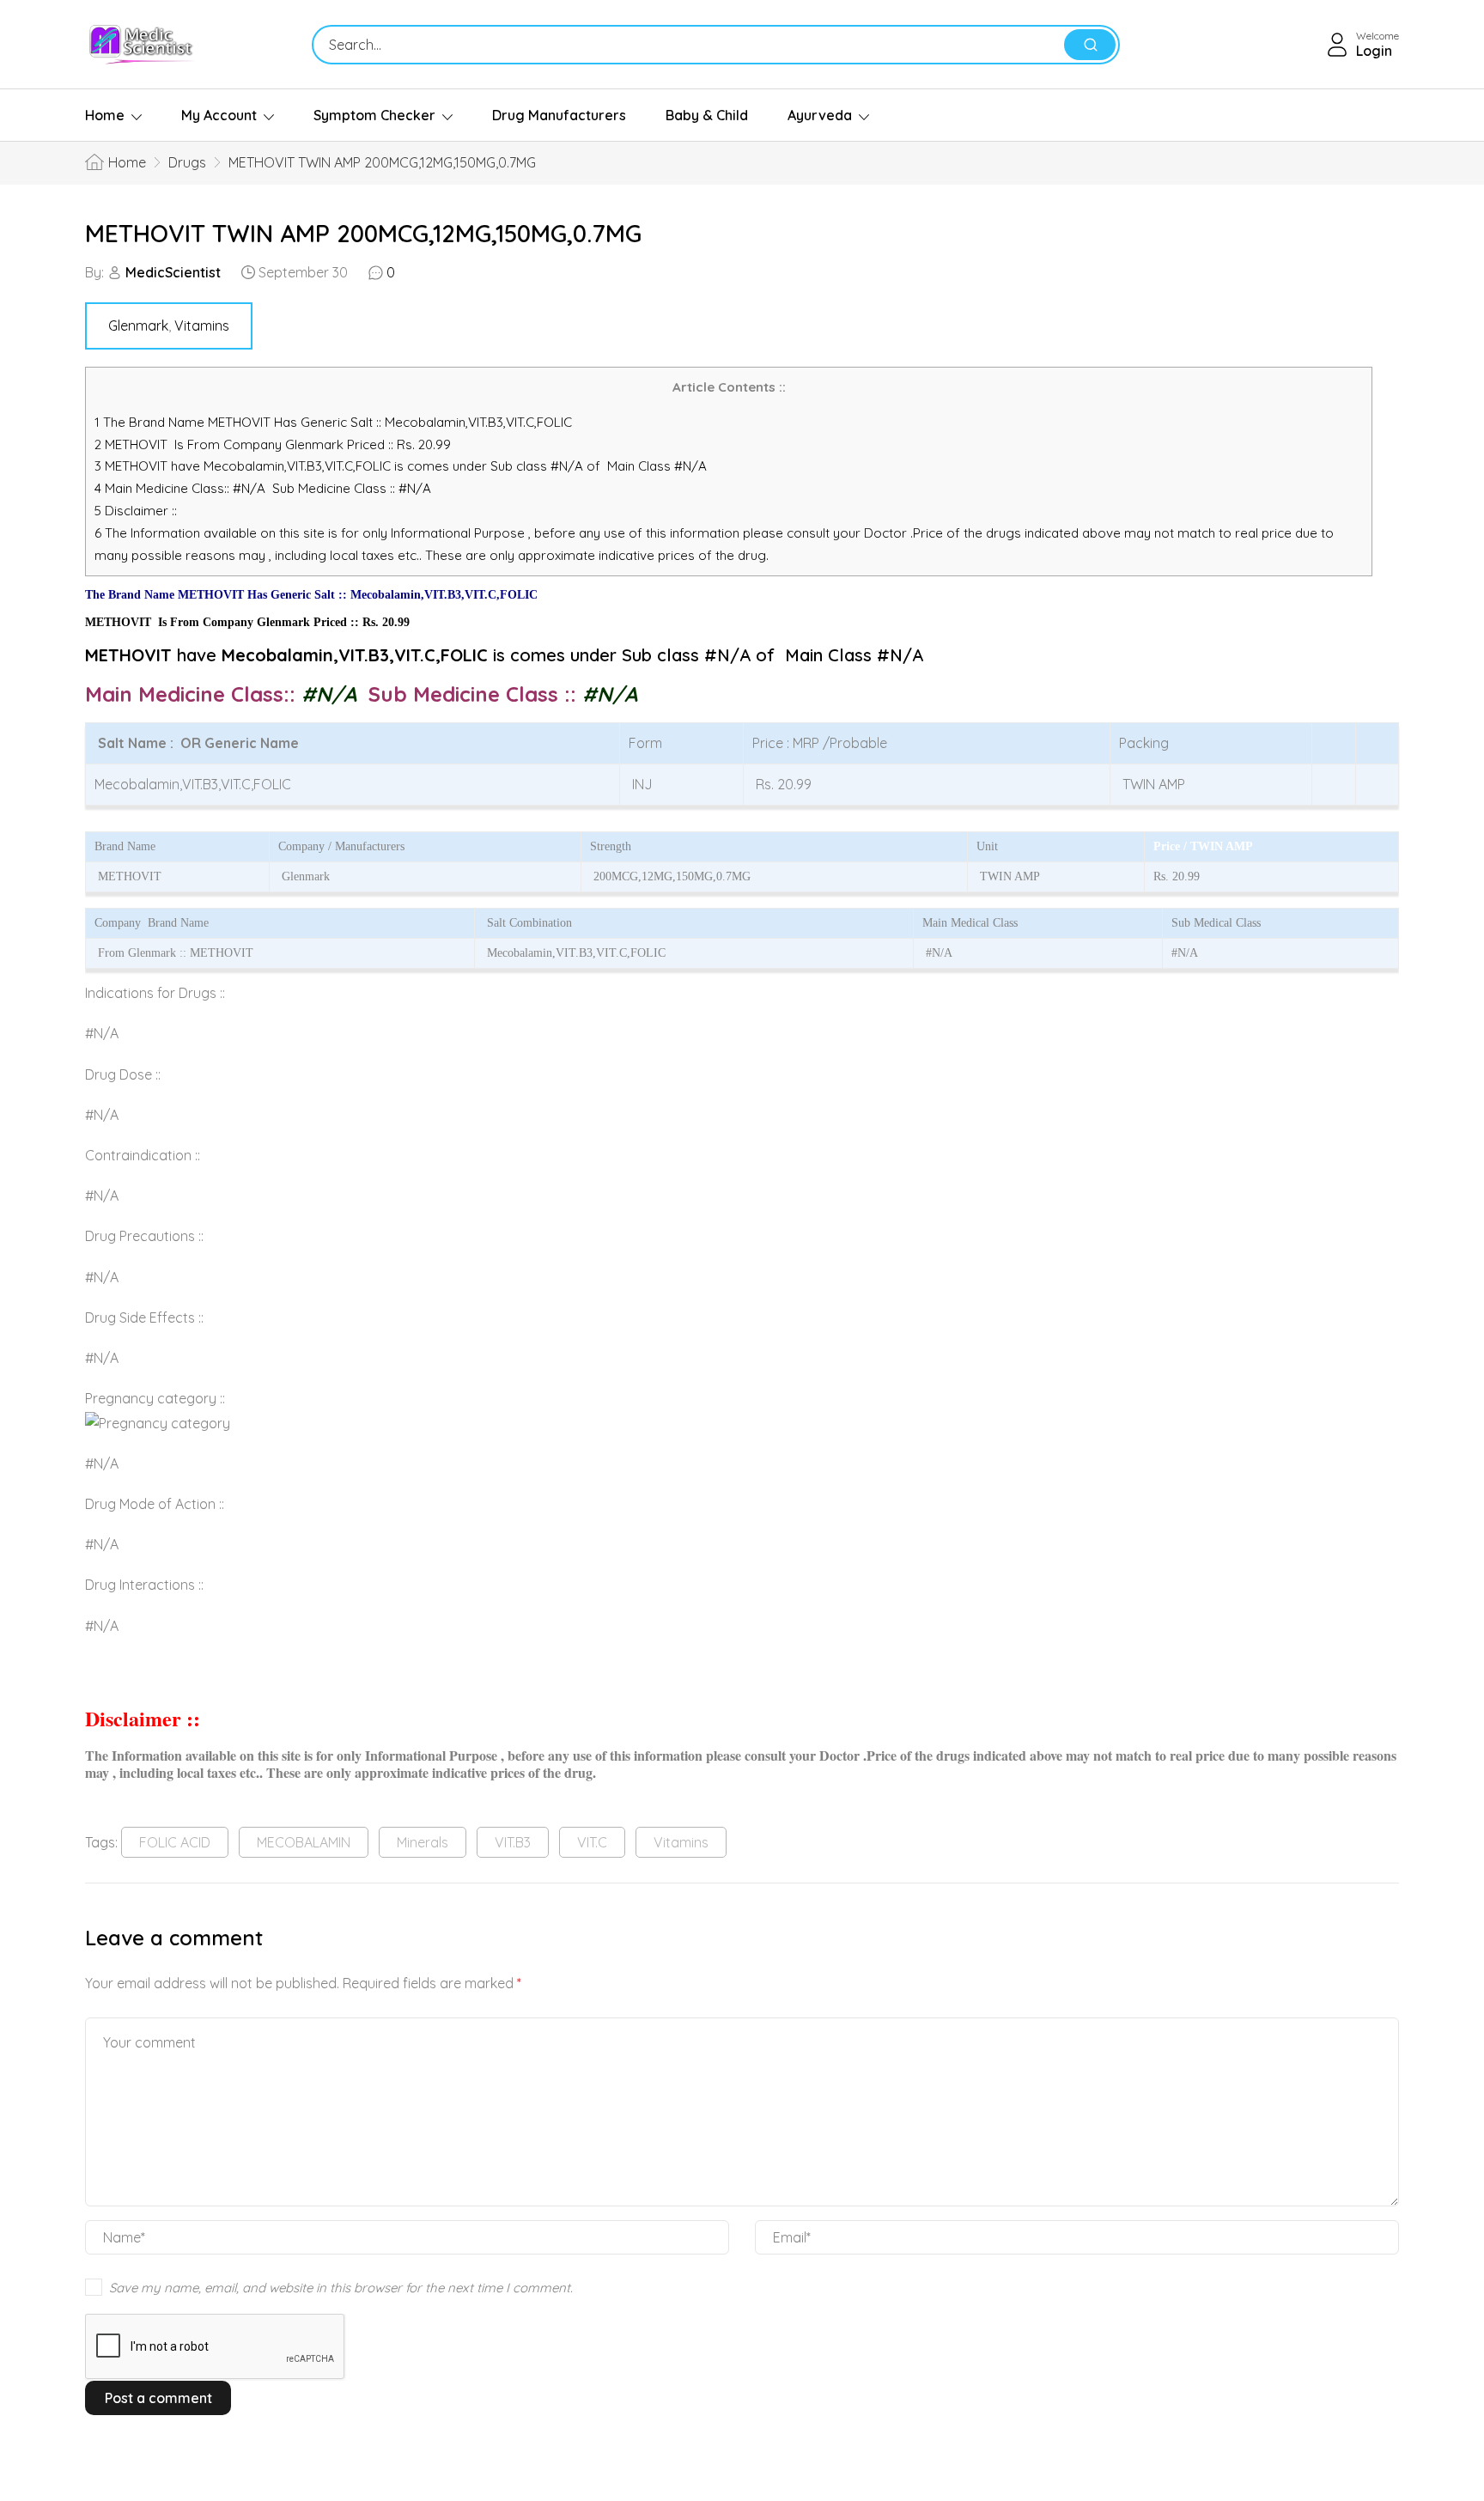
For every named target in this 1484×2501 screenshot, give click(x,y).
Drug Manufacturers (559, 115)
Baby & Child (707, 115)
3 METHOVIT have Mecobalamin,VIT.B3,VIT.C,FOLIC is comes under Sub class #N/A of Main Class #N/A (401, 466)
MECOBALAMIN (304, 1842)
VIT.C (592, 1842)
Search (1090, 45)
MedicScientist (173, 272)
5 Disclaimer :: (136, 511)
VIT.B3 (513, 1842)
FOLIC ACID (175, 1842)
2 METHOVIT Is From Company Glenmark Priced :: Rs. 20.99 (273, 444)
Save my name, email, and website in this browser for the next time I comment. (341, 2288)
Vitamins (202, 326)
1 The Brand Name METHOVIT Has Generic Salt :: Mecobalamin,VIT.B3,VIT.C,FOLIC (335, 422)
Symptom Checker (374, 115)
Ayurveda (820, 115)
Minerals (423, 1842)
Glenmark (138, 326)
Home (105, 115)
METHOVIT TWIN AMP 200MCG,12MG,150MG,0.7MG (363, 233)
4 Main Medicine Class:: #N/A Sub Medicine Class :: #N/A (265, 488)
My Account (219, 115)
